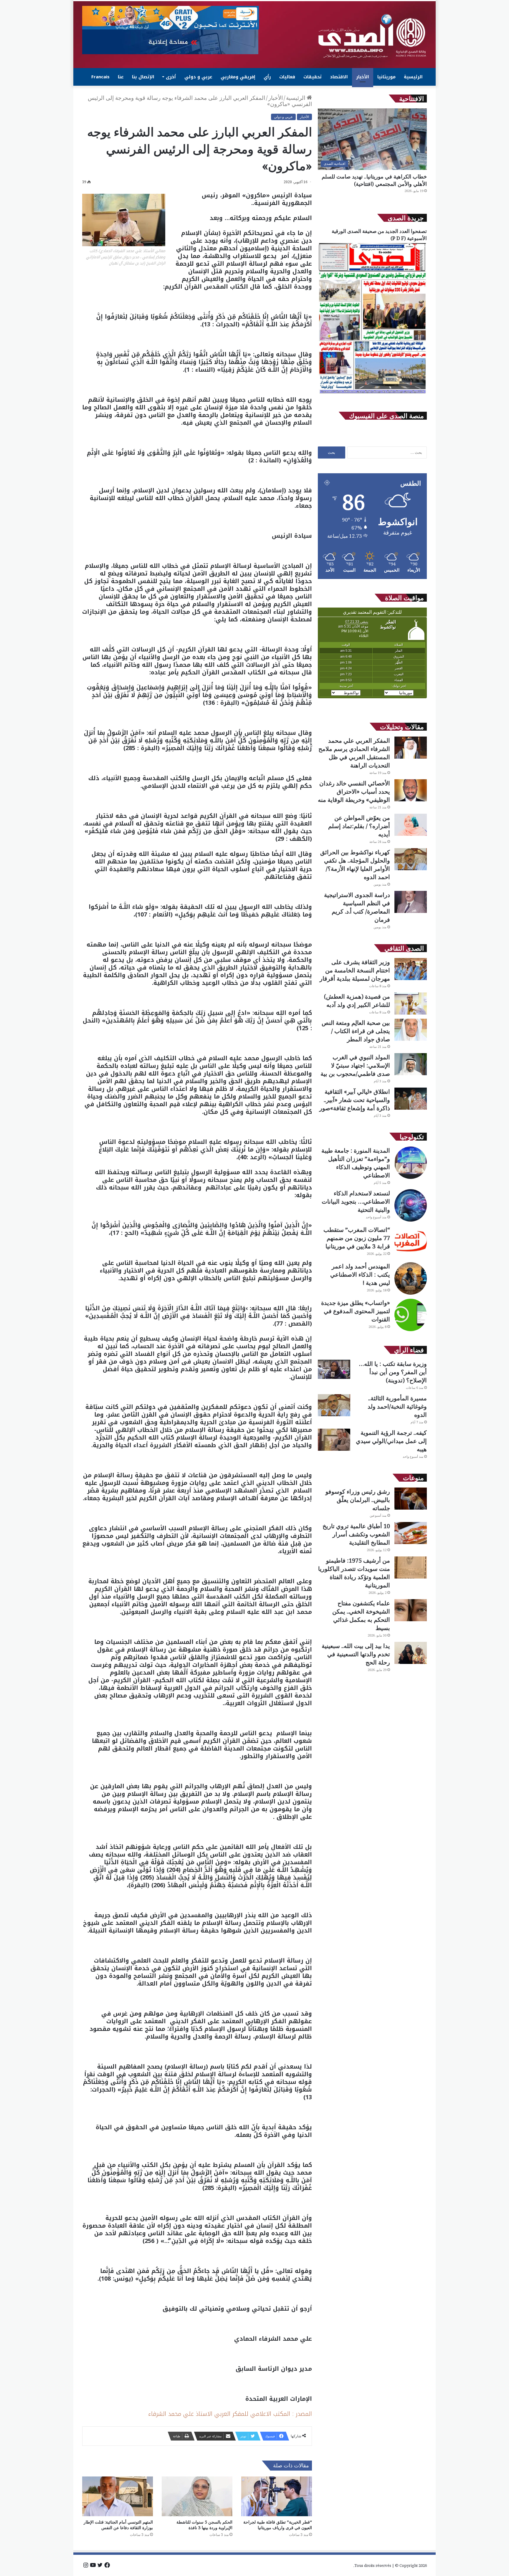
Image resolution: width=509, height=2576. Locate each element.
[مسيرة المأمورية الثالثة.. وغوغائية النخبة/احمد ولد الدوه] (334, 1405)
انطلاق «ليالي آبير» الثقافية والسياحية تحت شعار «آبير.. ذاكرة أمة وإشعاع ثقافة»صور (355, 1100)
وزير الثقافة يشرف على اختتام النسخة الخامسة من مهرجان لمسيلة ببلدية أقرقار (355, 970)
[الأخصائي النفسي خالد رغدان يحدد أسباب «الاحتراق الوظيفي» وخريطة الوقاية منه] (411, 790)
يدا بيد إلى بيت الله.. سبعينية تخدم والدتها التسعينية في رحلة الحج (356, 1654)
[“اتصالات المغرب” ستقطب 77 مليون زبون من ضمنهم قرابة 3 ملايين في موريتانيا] (411, 1242)
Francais (100, 77)
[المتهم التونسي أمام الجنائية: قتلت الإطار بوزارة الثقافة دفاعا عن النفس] (118, 2496)
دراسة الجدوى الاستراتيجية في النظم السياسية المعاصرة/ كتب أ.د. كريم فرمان (357, 907)
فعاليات (287, 77)
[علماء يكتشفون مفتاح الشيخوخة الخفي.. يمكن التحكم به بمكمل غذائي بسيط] (411, 1610)
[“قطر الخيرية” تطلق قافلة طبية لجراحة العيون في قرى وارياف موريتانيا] (277, 2496)
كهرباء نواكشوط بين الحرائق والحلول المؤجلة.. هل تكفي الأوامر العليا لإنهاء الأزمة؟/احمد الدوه (355, 865)
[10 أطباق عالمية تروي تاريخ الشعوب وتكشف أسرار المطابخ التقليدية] (411, 1533)
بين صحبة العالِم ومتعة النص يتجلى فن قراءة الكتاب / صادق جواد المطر (356, 1031)
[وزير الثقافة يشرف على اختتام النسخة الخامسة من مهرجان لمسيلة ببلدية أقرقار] (411, 969)
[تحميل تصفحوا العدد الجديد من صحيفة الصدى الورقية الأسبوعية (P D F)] (372, 394)
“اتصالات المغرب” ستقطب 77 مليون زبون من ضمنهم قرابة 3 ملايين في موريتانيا (357, 1238)
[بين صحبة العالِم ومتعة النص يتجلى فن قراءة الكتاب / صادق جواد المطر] (411, 1030)
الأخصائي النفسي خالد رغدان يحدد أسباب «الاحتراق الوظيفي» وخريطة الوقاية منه (354, 791)
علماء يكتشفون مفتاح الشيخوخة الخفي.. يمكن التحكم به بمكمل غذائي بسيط (361, 1615)
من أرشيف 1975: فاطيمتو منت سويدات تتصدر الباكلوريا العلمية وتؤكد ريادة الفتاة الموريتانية (354, 1573)
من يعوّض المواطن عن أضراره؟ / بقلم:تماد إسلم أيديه (359, 826)
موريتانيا (386, 77)
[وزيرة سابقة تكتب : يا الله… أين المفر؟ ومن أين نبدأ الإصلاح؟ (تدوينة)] (334, 1369)
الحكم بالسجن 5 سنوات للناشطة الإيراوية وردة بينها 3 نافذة (204, 2525)
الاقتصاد (339, 77)
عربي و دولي (198, 77)
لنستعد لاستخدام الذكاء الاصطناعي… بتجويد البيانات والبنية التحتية (356, 1201)
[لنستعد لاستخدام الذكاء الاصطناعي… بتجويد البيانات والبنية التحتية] (411, 1205)
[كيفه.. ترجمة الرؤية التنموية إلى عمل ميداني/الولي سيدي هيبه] (334, 1440)
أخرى (171, 77)
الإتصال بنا (143, 77)
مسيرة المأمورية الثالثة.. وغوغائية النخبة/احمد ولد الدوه (397, 1406)
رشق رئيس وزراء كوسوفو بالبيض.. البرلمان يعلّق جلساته (358, 1500)
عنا (121, 77)
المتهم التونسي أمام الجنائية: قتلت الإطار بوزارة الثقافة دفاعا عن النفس (118, 2525)
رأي (267, 77)
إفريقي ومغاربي (238, 77)
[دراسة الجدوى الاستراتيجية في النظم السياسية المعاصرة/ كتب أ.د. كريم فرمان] (411, 902)
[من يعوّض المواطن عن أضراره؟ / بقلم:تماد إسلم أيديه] (411, 825)
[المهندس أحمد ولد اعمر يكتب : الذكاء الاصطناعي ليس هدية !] (411, 1278)
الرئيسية (413, 77)
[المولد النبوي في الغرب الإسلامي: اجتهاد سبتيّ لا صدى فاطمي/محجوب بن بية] (411, 1064)
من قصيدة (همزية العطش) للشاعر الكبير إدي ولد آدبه (357, 1001)
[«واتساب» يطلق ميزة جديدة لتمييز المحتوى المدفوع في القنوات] (411, 1315)
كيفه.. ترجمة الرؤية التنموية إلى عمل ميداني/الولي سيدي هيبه (391, 1441)
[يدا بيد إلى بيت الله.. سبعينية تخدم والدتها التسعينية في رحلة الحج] (411, 1653)
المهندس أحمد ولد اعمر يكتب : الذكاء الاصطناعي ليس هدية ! (360, 1274)
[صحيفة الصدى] (372, 36)
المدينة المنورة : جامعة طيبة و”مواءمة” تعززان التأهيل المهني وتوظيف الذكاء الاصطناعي (356, 1163)
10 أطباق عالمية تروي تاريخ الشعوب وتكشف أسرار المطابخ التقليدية (356, 1534)
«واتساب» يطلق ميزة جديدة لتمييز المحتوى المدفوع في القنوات (356, 1311)
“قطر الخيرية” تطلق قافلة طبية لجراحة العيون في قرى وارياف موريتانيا (278, 2525)
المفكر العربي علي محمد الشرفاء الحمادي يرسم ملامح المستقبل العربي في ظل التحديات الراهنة (354, 753)
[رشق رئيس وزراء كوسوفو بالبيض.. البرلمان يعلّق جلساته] (411, 1499)
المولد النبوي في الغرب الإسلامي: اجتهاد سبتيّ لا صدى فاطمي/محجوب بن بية (355, 1065)
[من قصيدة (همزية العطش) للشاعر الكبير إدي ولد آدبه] (411, 1004)
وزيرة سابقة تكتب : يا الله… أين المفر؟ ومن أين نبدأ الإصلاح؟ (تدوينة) (393, 1372)
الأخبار (363, 77)
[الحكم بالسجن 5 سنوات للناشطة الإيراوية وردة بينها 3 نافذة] (197, 2496)
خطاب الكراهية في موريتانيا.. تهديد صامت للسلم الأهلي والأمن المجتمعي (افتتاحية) (374, 180)
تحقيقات (313, 77)
